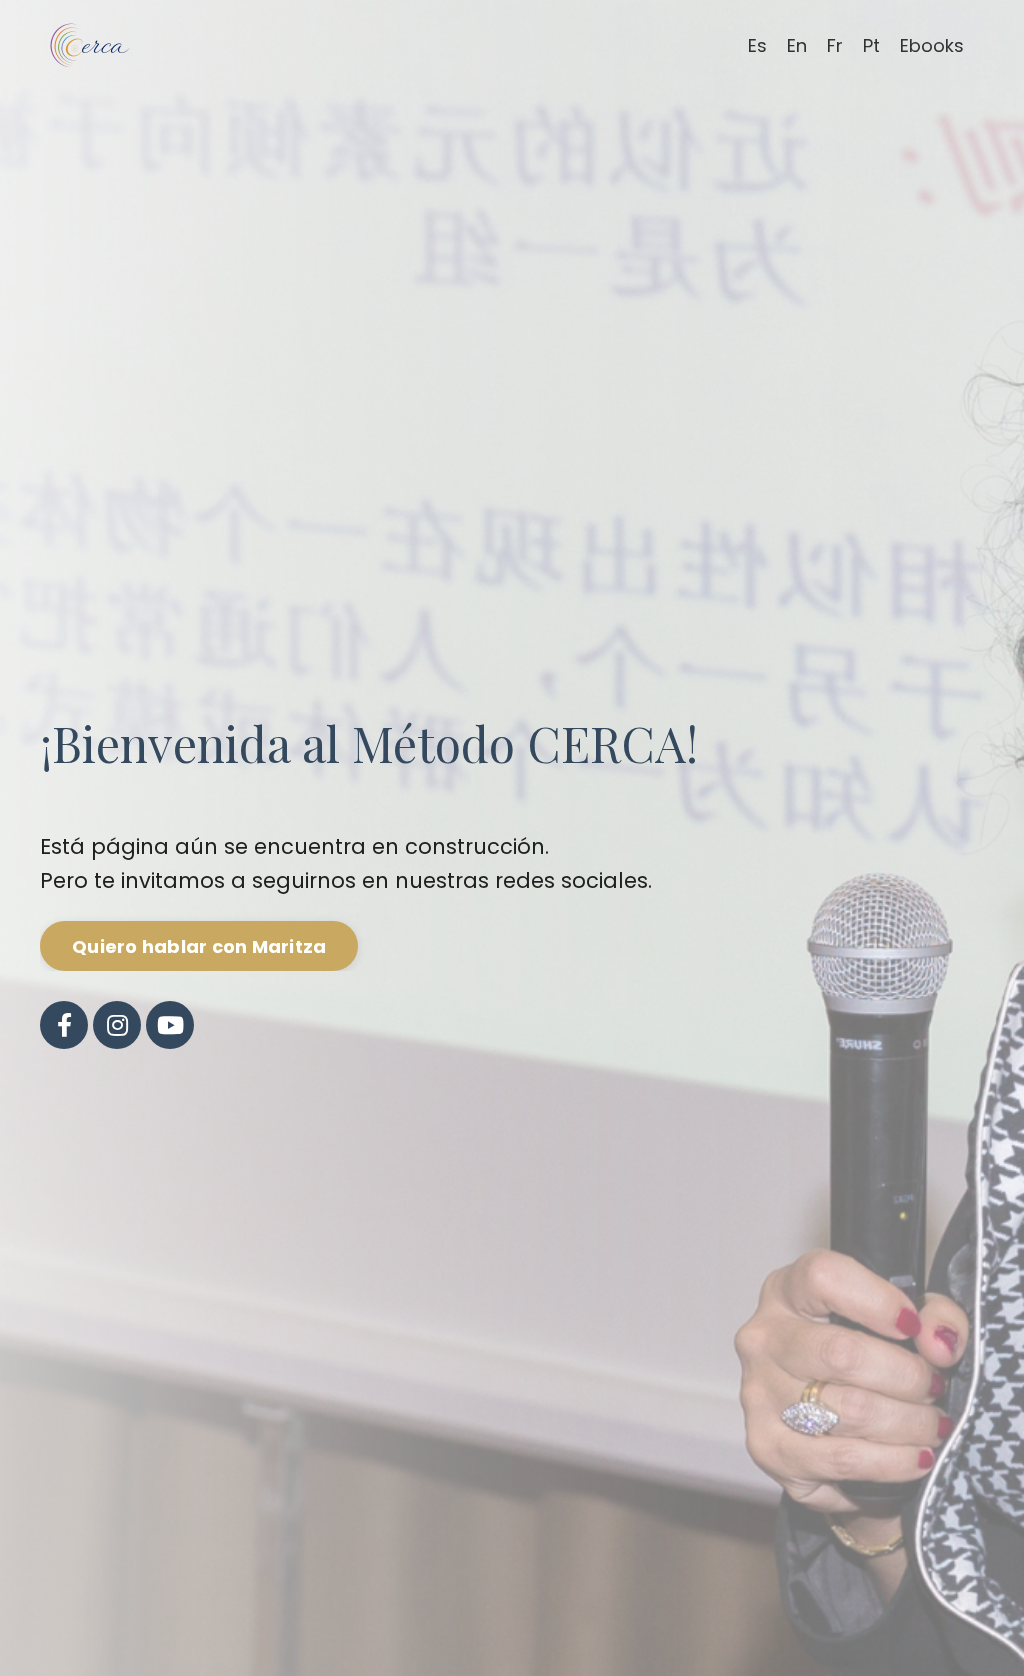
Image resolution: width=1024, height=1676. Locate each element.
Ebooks (932, 45)
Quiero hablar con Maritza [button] (199, 946)
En (797, 45)
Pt (871, 45)
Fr (835, 45)
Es (757, 45)
